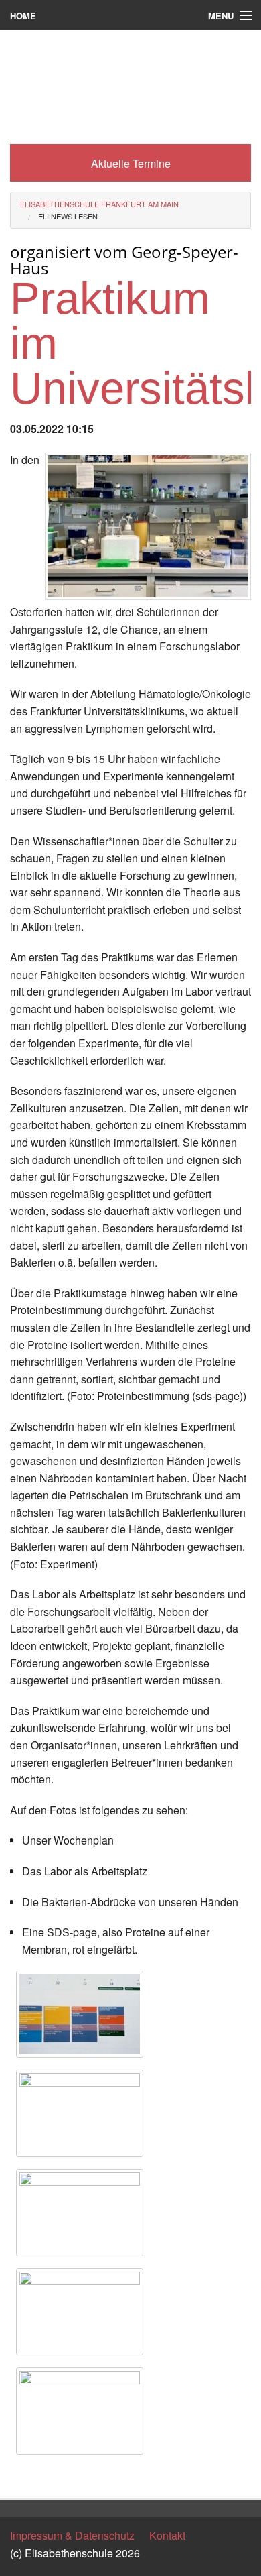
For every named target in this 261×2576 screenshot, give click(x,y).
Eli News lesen (68, 216)
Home (23, 16)
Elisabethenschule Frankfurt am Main (99, 204)
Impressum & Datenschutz (72, 2535)
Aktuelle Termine (131, 163)
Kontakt (167, 2535)
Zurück (26, 2476)
